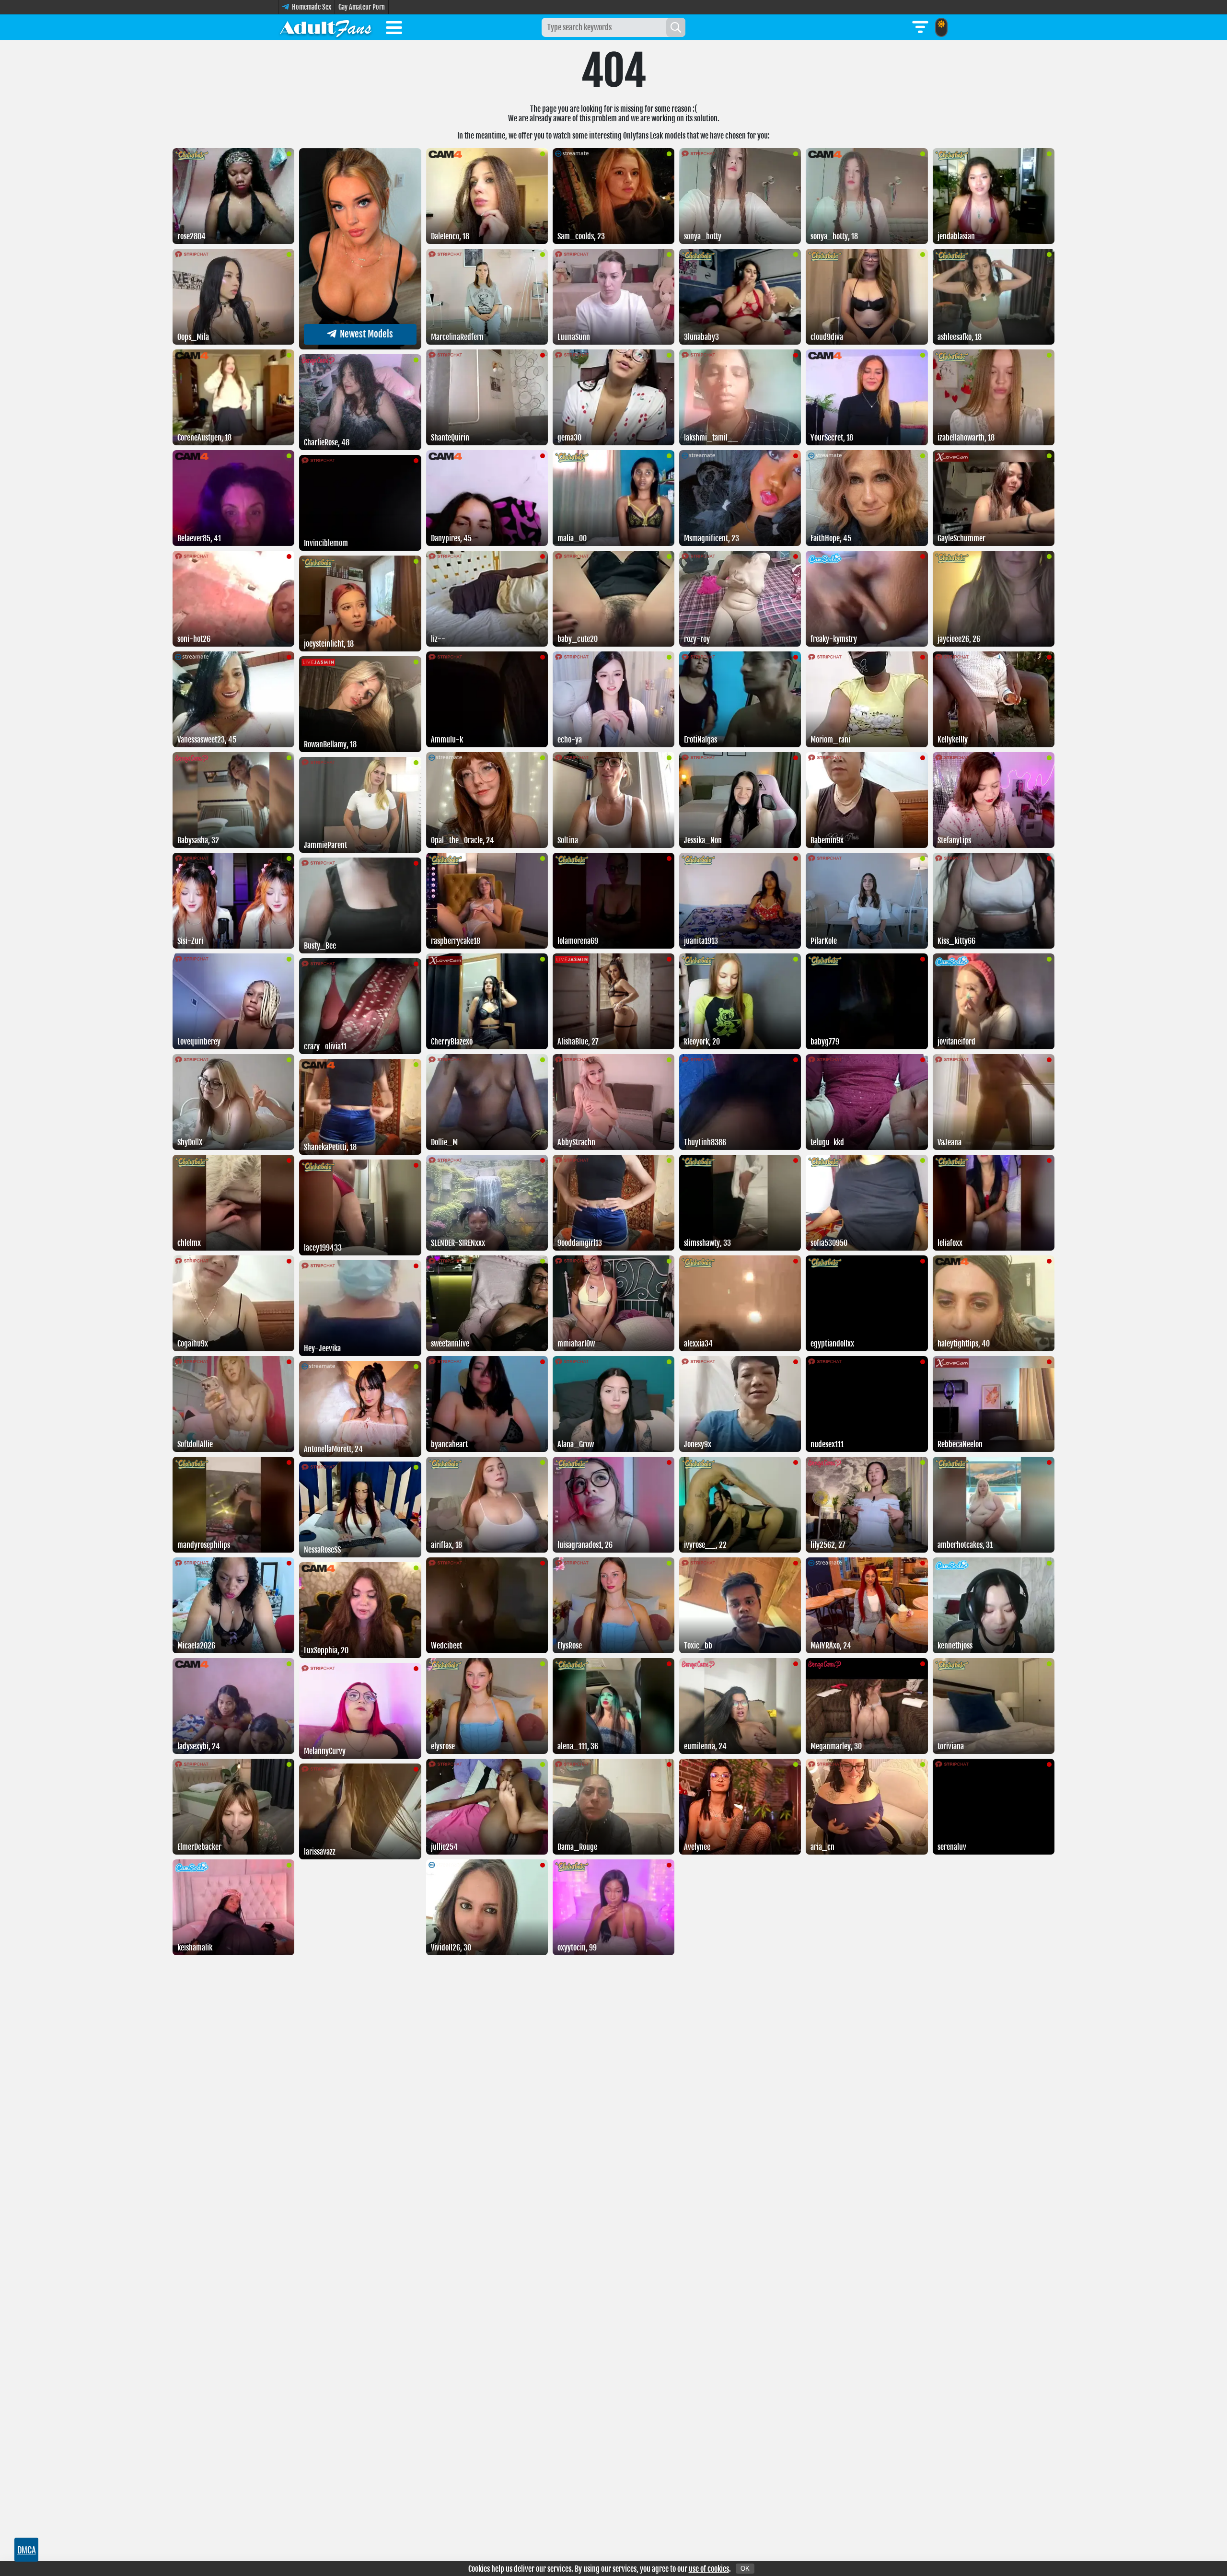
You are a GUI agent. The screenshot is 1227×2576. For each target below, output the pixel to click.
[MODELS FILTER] (920, 27)
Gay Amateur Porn (362, 7)
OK (745, 2569)
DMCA (27, 2550)
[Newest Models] (360, 347)
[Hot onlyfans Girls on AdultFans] (326, 27)
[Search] (676, 27)
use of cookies (709, 2569)
